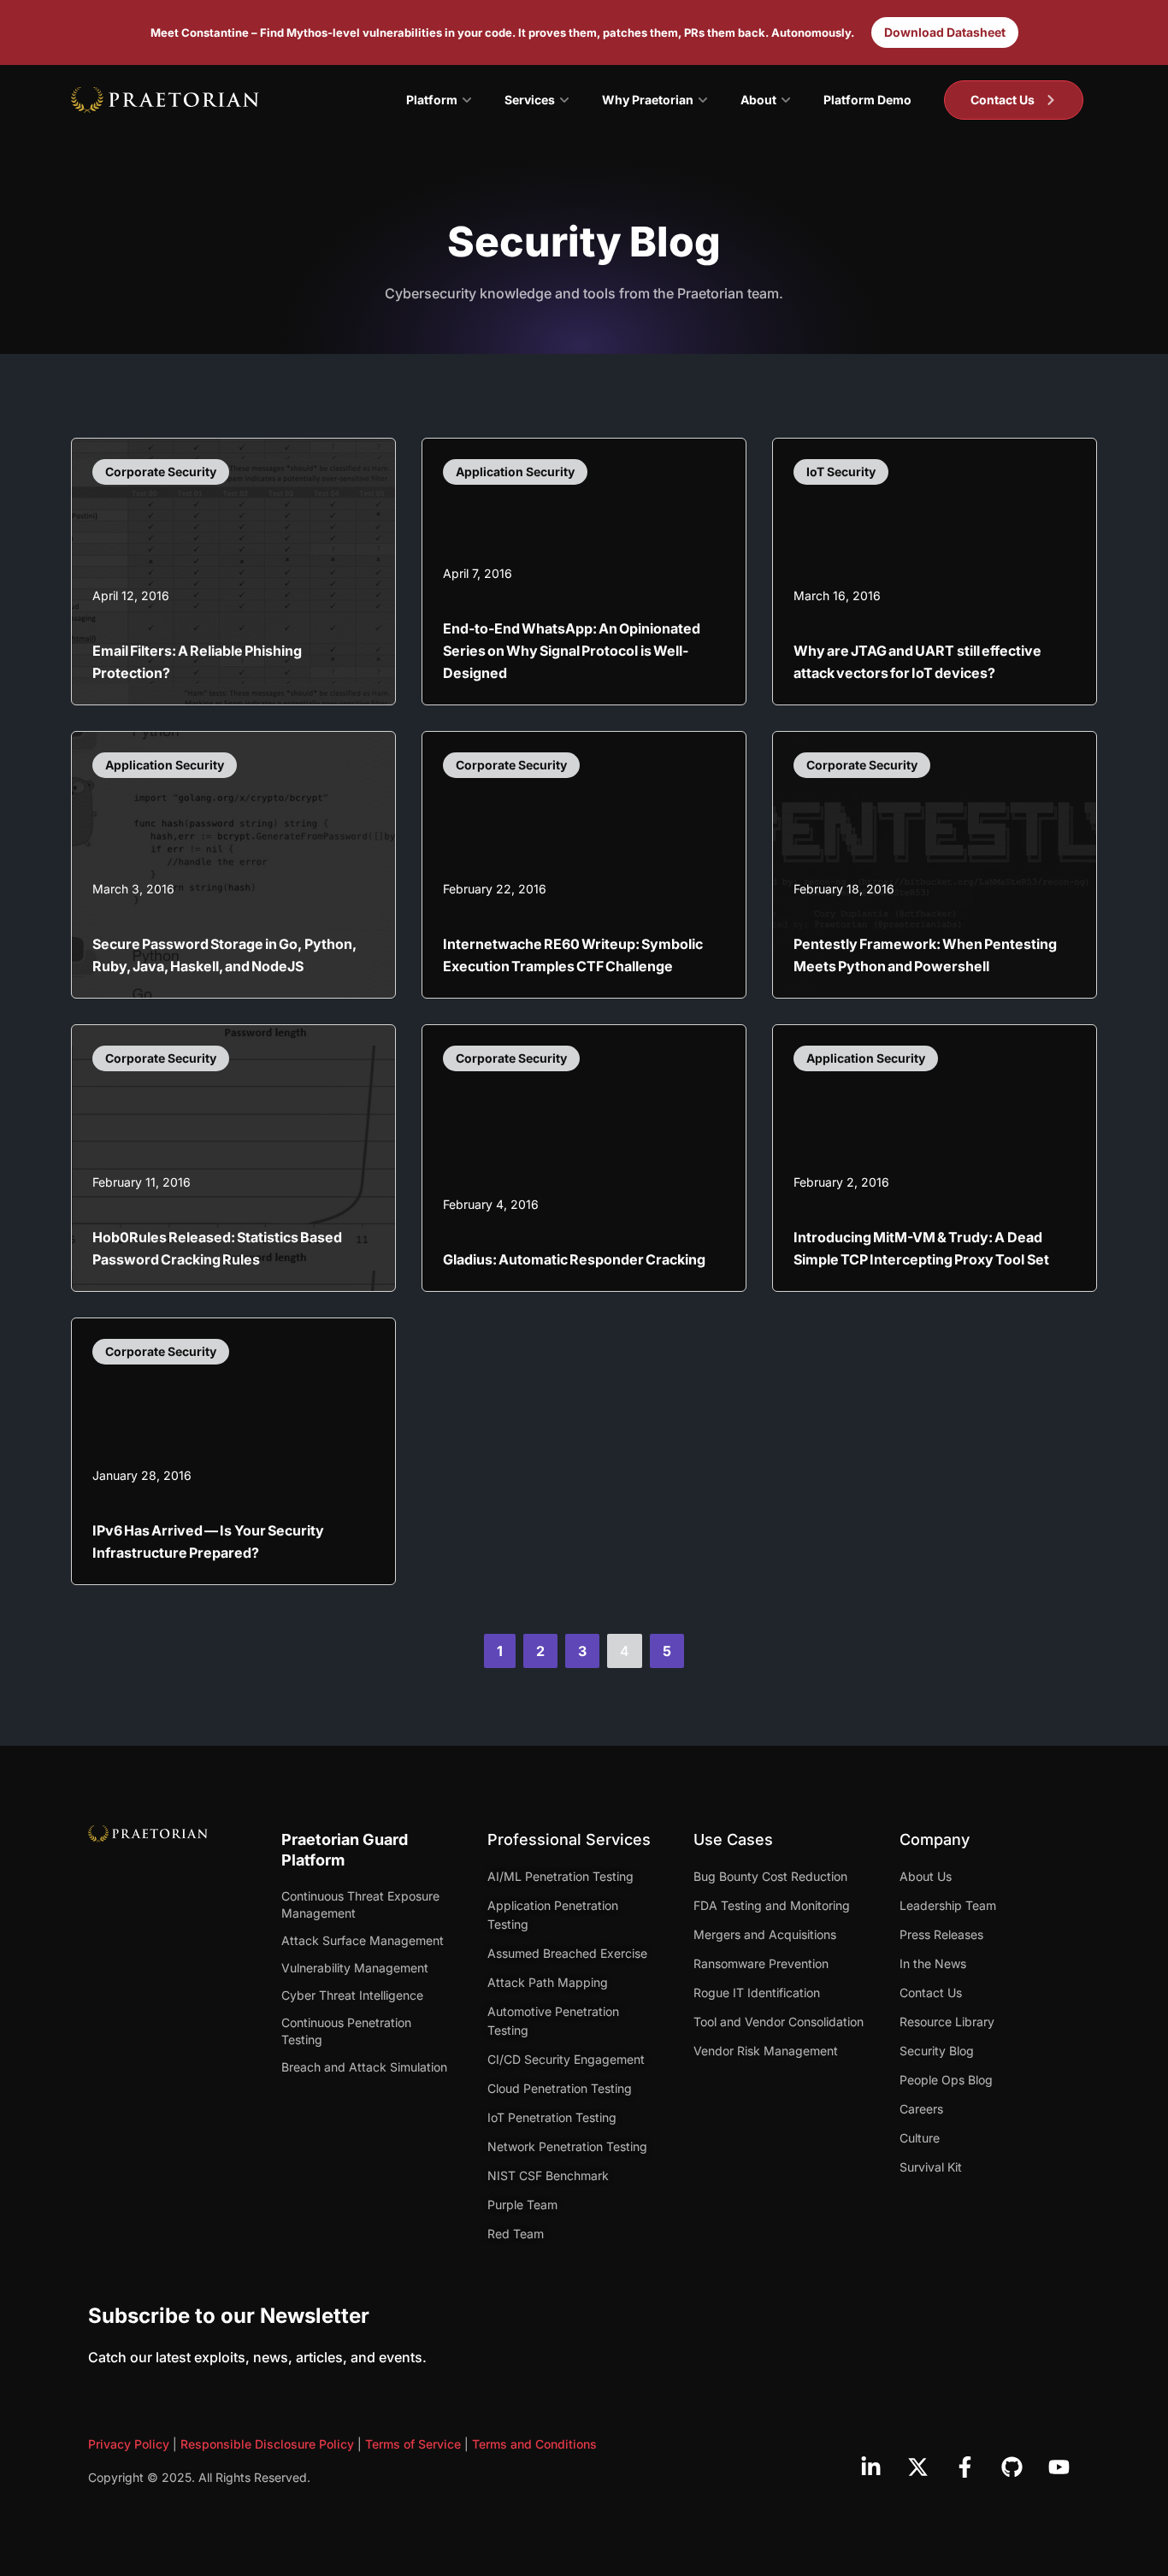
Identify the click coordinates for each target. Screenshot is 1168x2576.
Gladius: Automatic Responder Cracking (574, 1259)
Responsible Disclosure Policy (267, 2444)
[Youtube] (1059, 2467)
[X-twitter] (917, 2467)
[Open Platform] (467, 100)
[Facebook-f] (964, 2467)
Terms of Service (413, 2444)
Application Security (515, 472)
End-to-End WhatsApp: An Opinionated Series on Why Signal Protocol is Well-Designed (572, 651)
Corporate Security (161, 472)
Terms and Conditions (534, 2444)
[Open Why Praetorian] (703, 100)
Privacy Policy (129, 2444)
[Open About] (786, 100)
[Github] (1012, 2467)
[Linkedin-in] (870, 2467)
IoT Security (841, 472)
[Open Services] (564, 100)
